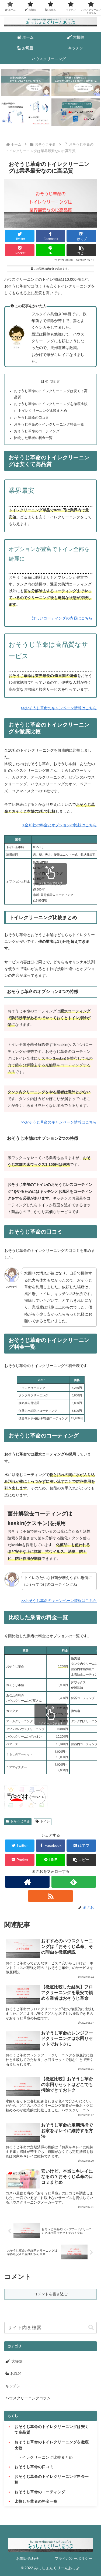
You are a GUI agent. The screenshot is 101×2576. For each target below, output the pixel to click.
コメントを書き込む (51, 2294)
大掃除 (16, 2361)
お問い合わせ (27, 2558)
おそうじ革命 (20, 1821)
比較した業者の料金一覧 (33, 438)
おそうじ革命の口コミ (32, 418)
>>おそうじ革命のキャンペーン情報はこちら (59, 708)
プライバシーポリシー (74, 2558)
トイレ (45, 1821)
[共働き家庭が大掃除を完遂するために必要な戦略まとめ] (25, 112)
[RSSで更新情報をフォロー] (50, 1896)
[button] (81, 250)
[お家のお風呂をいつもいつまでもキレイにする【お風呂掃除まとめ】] (25, 83)
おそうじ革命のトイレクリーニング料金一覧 (49, 424)
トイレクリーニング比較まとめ (43, 411)
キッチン (13, 2386)
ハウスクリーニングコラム (28, 2398)
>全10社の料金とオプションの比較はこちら (60, 825)
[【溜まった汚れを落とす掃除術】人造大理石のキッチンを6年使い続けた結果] (76, 83)
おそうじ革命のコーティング (37, 431)
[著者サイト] (27, 1882)
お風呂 (15, 2373)
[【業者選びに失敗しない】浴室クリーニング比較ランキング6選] (76, 112)
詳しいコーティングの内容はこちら (62, 618)
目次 (44, 381)
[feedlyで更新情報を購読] (74, 1882)
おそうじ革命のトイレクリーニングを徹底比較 (51, 404)
